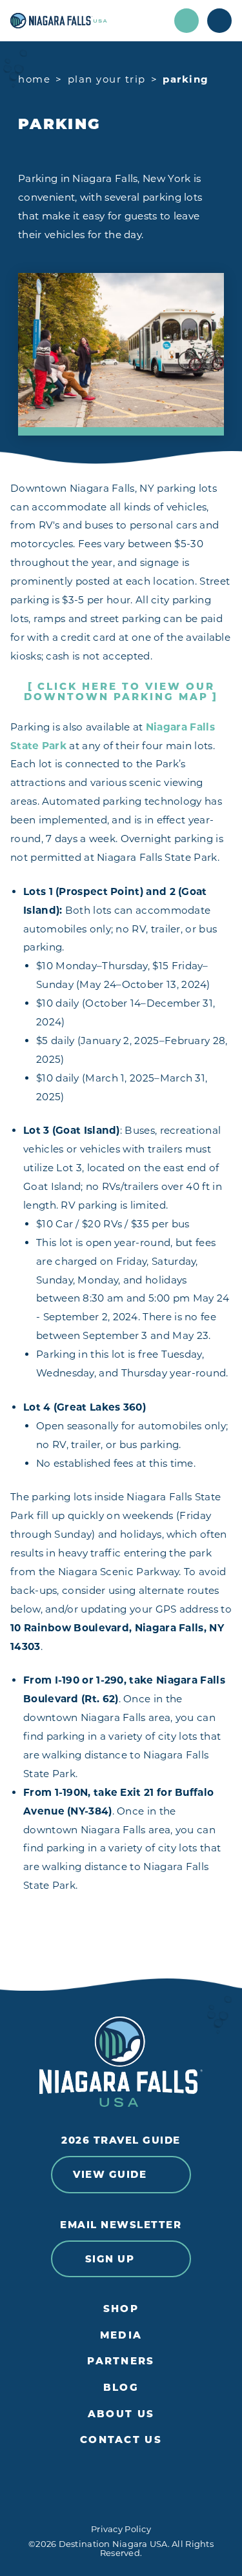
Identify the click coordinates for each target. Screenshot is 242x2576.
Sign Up (110, 2259)
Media (121, 2335)
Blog (121, 2388)
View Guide (110, 2174)
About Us (121, 2414)
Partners (121, 2361)
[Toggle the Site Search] (187, 21)
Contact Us (121, 2440)
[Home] (88, 21)
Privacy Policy (121, 2529)
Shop (121, 2309)
